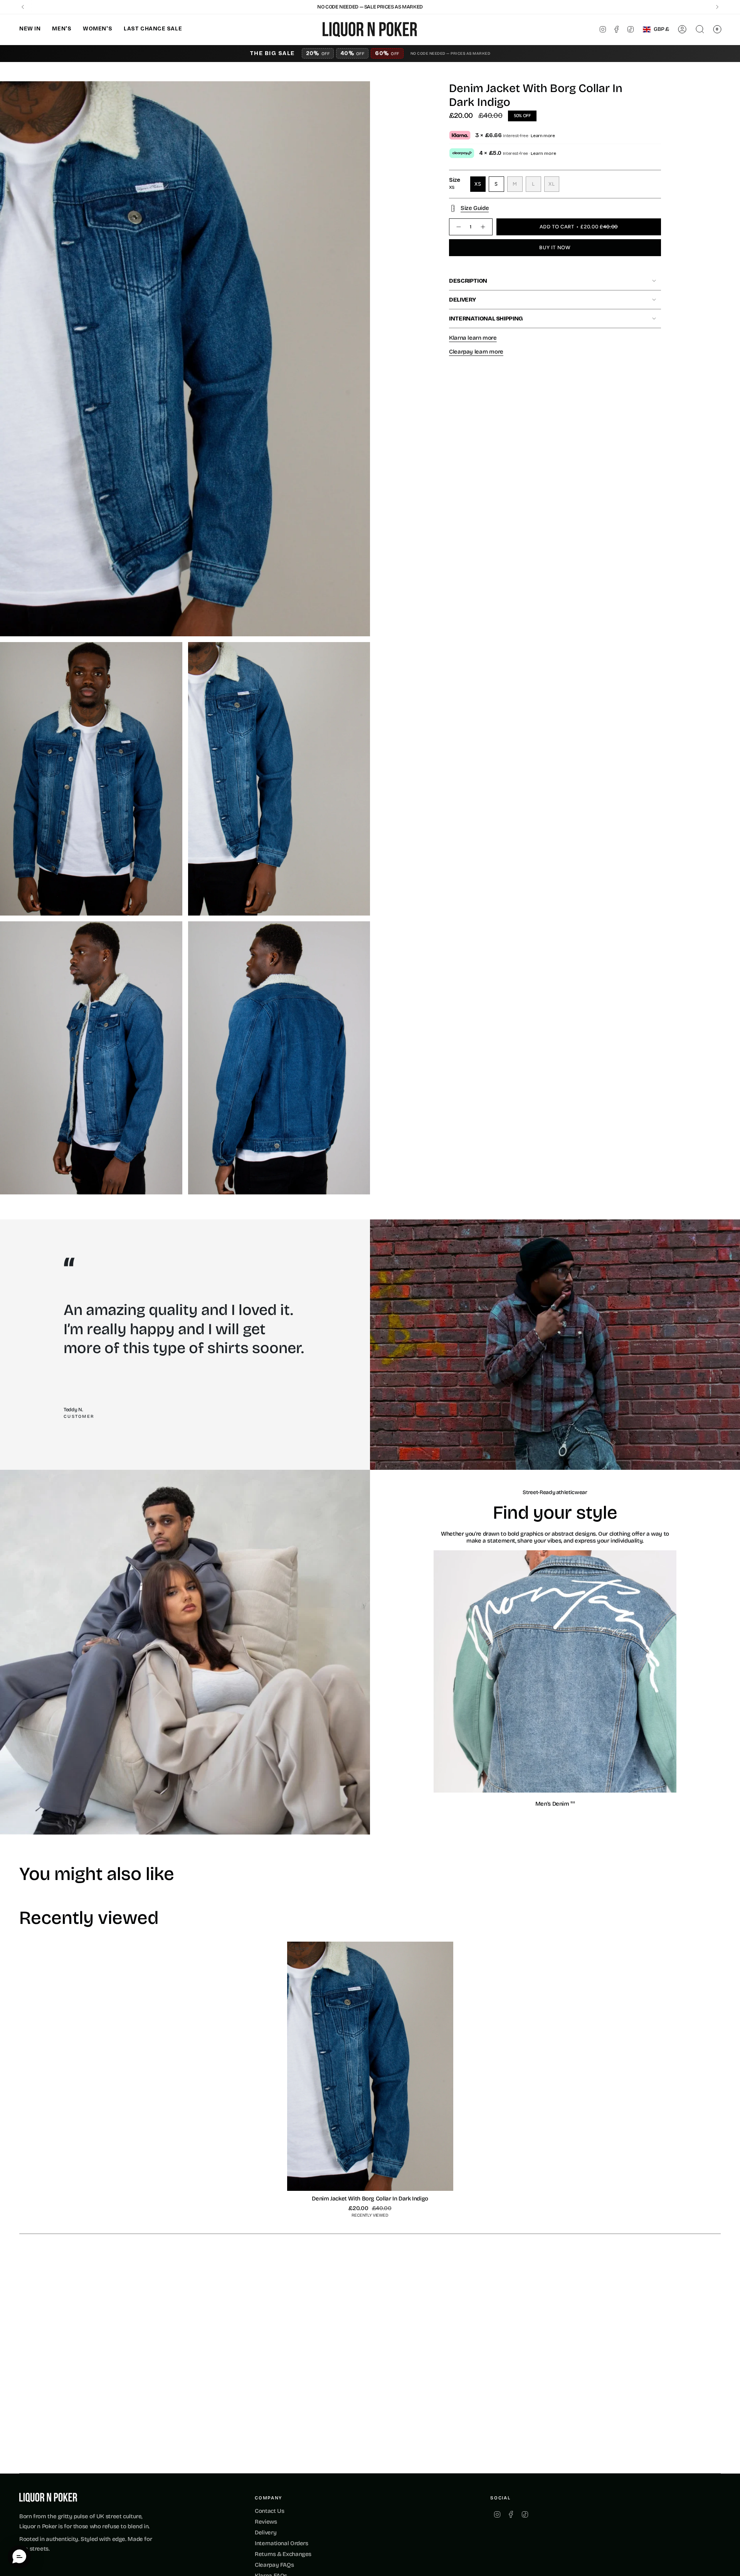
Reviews (266, 2522)
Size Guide (475, 208)
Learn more (543, 136)
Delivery (462, 300)
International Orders (282, 2543)
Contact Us (269, 2511)
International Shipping (486, 319)
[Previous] (23, 7)
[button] (30, 29)
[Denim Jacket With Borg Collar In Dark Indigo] (370, 2066)
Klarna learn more (473, 338)
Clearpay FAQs (274, 2565)
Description (468, 281)
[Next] (717, 7)
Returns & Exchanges (283, 2554)
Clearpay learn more (476, 352)
